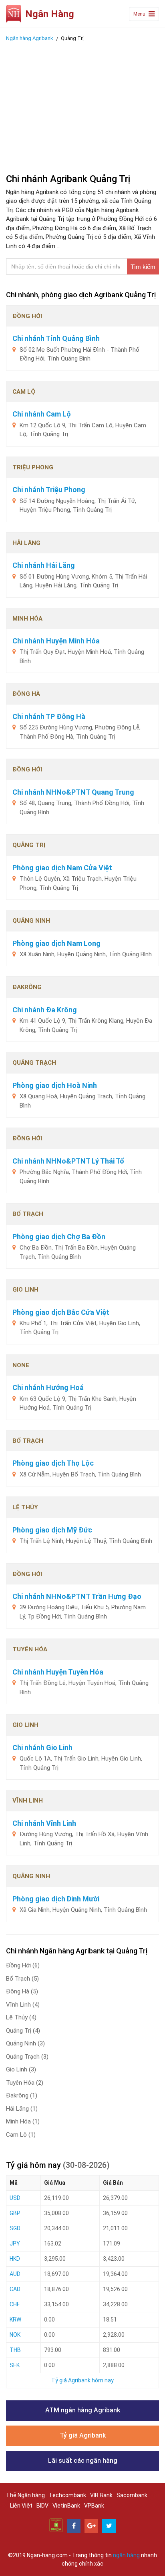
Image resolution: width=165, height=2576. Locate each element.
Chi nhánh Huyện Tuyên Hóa (58, 1672)
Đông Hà (22, 1991)
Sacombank (132, 2495)
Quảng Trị (23, 2031)
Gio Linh (21, 2069)
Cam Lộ (21, 2135)
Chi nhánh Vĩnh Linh (44, 1823)
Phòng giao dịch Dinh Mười (56, 1899)
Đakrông (22, 2095)
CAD (15, 2289)
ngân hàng (126, 2555)
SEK (15, 2365)
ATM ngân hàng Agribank (83, 2410)
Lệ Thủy (21, 2017)
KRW (15, 2320)
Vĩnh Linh (23, 2005)
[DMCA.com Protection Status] (56, 2525)
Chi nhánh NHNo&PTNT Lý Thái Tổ (68, 1161)
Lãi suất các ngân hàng (83, 2461)
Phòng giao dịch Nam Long (56, 943)
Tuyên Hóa (25, 2083)
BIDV (42, 2506)
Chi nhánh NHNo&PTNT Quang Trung (73, 792)
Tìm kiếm (143, 267)
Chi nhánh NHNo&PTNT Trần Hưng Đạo (77, 1596)
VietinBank (66, 2506)
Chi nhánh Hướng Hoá (48, 1387)
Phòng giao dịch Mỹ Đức (52, 1530)
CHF (15, 2304)
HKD (15, 2259)
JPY (15, 2243)
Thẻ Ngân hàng (25, 2495)
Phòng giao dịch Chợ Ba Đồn (59, 1237)
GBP (15, 2213)
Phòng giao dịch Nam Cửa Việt (62, 868)
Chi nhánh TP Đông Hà (49, 716)
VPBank (94, 2506)
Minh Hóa (23, 2121)
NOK (15, 2335)
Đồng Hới (23, 1965)
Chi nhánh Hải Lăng (44, 565)
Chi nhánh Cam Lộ (42, 414)
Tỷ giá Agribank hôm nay (82, 2380)
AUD (15, 2274)
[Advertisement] (82, 105)
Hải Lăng (22, 2109)
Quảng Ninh (25, 2043)
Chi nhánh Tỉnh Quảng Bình (56, 338)
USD (15, 2198)
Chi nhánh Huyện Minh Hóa (56, 641)
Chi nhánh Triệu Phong (49, 490)
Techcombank (67, 2495)
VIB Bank (101, 2495)
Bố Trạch (22, 1979)
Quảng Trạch (27, 2057)
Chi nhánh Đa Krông (45, 1010)
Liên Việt (21, 2506)
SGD (15, 2228)
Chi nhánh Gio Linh (42, 1748)
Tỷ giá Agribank (83, 2435)
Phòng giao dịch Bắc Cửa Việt (61, 1312)
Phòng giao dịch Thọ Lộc (53, 1463)
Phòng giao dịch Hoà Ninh (55, 1085)
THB (15, 2350)
